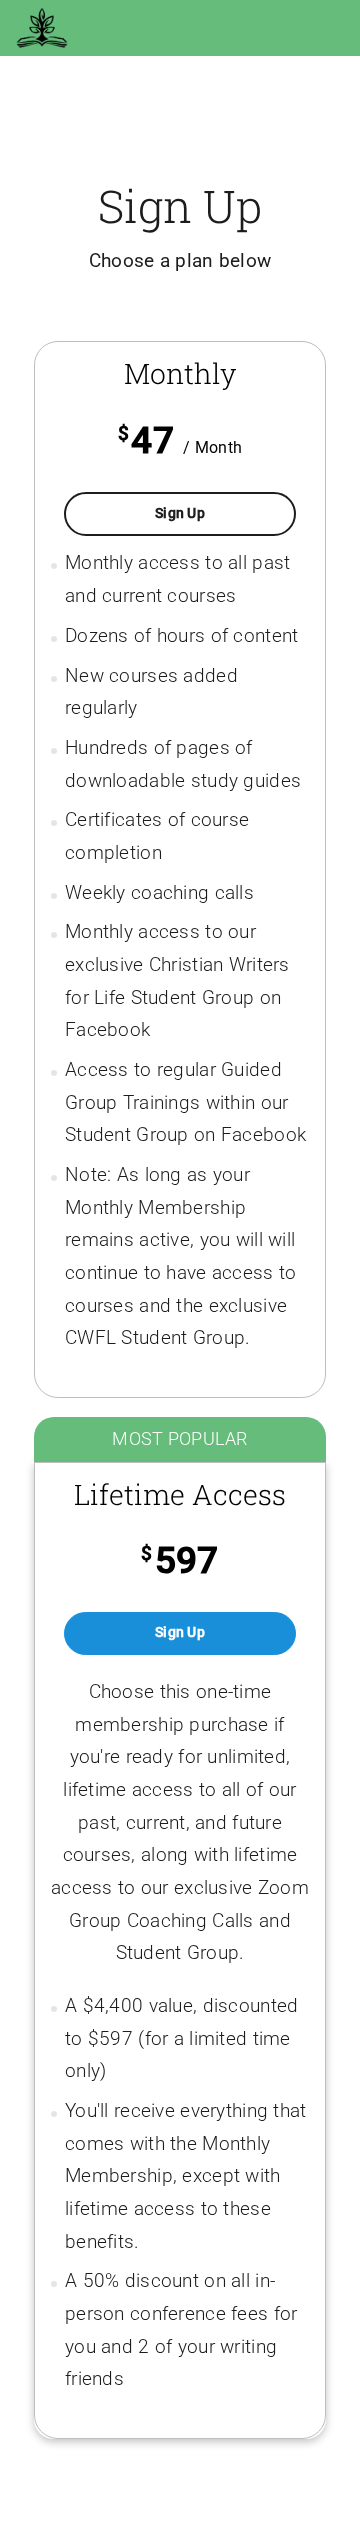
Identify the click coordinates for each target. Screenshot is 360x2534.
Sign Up (206, 513)
